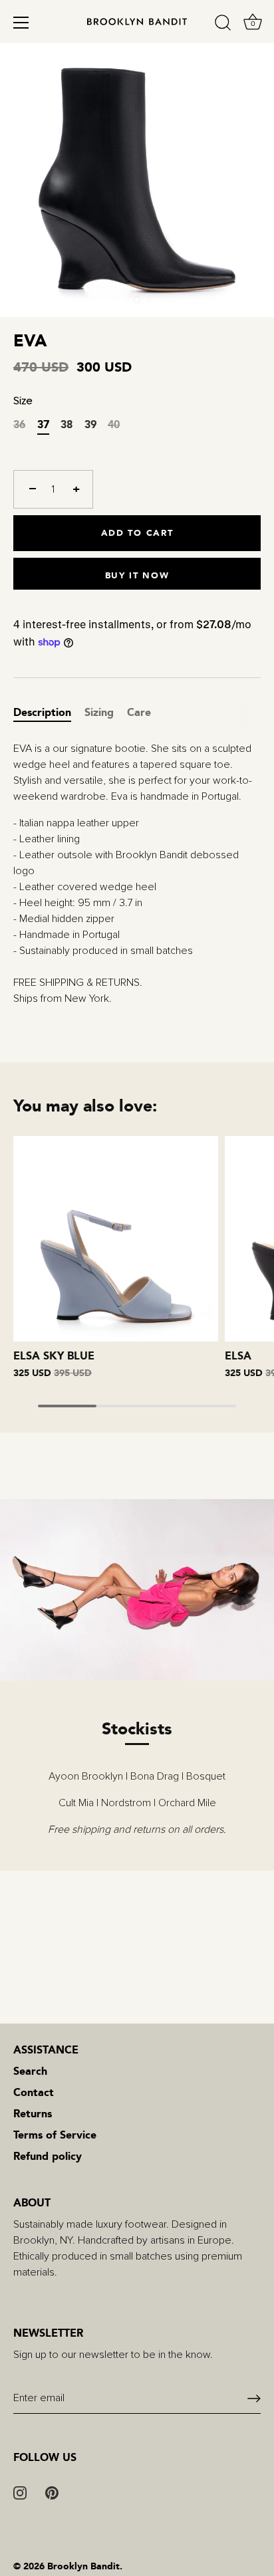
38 (67, 424)
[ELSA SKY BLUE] (116, 1238)
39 (90, 424)
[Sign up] (254, 2399)
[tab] (49, 713)
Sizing (99, 712)
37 (43, 424)
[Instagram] (20, 2492)
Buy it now (137, 575)
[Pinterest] (52, 2492)
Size (23, 401)
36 (19, 424)
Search (30, 2071)
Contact (34, 2092)
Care (139, 712)
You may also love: (85, 1106)
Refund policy (48, 2156)
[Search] (223, 25)
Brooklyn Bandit (83, 2566)
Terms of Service (55, 2135)
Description (42, 712)
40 (114, 424)
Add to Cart (137, 533)
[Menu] (21, 23)
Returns (33, 2114)
